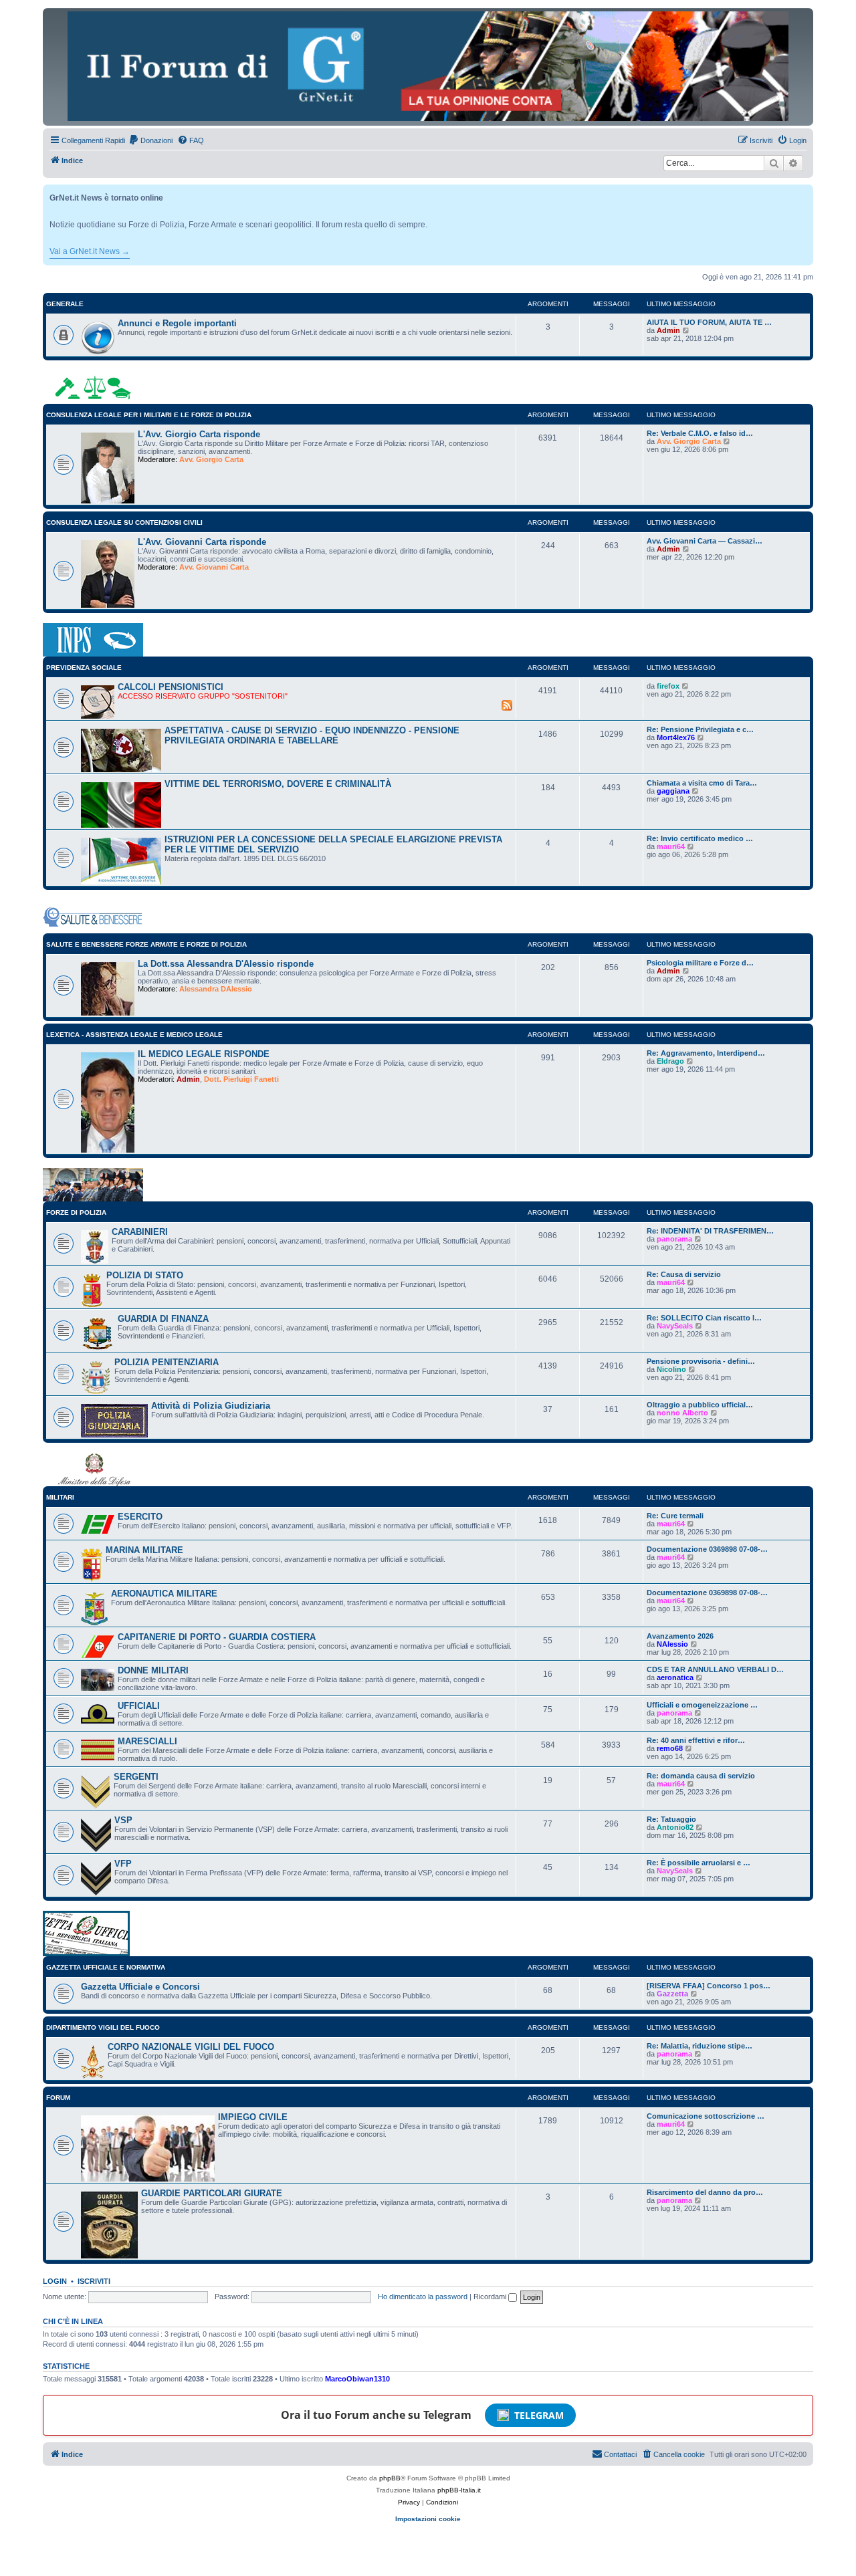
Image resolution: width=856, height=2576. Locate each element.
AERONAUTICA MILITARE (164, 1594)
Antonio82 (675, 1827)
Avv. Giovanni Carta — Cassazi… (705, 541)
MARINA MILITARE (144, 1550)
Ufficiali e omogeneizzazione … (702, 1705)
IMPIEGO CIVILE (253, 2117)
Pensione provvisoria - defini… (701, 1361)
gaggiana (673, 791)
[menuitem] (150, 140)
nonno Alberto (682, 1413)
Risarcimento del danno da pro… (705, 2192)
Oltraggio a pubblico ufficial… (700, 1405)
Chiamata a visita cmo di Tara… (702, 783)
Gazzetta (672, 1994)
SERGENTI (136, 1777)
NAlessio (672, 1644)
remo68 (670, 1748)
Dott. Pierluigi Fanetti (241, 1079)
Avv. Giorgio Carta (211, 459)
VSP (123, 1820)
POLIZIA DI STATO (145, 1275)
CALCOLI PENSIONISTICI (171, 687)
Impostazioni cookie (428, 2519)
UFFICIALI (139, 1706)
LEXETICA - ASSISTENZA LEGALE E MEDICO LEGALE (134, 1035)
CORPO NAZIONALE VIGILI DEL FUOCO (191, 2047)
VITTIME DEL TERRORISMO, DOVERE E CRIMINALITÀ (278, 784)
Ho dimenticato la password (423, 2297)
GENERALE (65, 304)
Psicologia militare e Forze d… (700, 963)
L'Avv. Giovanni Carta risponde (202, 542)
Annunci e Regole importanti (177, 323)
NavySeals (675, 1326)
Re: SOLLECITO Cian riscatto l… (704, 1318)
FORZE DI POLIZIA (76, 1212)
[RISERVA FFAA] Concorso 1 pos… (709, 1986)
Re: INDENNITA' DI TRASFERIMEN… (710, 1231)
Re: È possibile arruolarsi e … (699, 1863)
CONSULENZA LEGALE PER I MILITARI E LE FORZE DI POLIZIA (149, 415)
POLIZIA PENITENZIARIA (167, 1362)
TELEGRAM (539, 2415)
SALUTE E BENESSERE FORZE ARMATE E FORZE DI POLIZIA (146, 944)
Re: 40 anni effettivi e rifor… (696, 1740)
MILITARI (60, 1497)
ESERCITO (140, 1517)
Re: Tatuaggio (671, 1819)
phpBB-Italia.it (459, 2490)
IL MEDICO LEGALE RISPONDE (204, 1054)
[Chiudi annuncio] (805, 192)
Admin (668, 330)
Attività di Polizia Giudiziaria (211, 1406)
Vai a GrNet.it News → (90, 251)
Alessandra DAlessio (216, 989)
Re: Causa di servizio (684, 1274)
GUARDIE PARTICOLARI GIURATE (212, 2193)
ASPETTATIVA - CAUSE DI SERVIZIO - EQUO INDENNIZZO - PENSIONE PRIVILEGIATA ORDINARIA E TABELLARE (312, 735)
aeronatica (675, 1677)
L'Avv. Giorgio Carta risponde (199, 434)
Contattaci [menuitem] (620, 2454)
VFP (123, 1864)
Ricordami (491, 2297)
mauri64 (671, 846)
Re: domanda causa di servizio (701, 1776)
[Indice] (428, 66)
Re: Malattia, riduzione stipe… (700, 2046)
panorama (674, 1239)
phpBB (390, 2478)
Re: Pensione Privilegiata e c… (700, 729)
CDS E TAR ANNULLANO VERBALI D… (715, 1669)
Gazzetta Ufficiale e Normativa (106, 1967)
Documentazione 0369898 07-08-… (707, 1549)
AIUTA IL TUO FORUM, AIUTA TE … (709, 322)
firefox (668, 686)
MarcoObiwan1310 (357, 2379)
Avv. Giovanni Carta (214, 567)
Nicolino (671, 1369)
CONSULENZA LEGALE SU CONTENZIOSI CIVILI (124, 522)
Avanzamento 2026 (680, 1636)
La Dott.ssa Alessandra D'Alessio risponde (226, 964)
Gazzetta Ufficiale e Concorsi (140, 1987)
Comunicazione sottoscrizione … (706, 2116)
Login (55, 2281)
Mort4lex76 (676, 737)
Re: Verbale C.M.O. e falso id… (700, 433)
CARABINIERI (140, 1232)
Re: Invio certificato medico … (700, 838)
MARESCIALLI (147, 1741)
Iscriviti (94, 2281)
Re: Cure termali (675, 1516)
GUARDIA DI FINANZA (163, 1319)
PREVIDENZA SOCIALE (84, 668)
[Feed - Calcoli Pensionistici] (507, 705)
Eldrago (670, 1061)
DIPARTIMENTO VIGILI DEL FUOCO (103, 2027)
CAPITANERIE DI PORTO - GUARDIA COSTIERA (217, 1637)
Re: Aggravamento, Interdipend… (706, 1053)
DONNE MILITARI (153, 1670)
